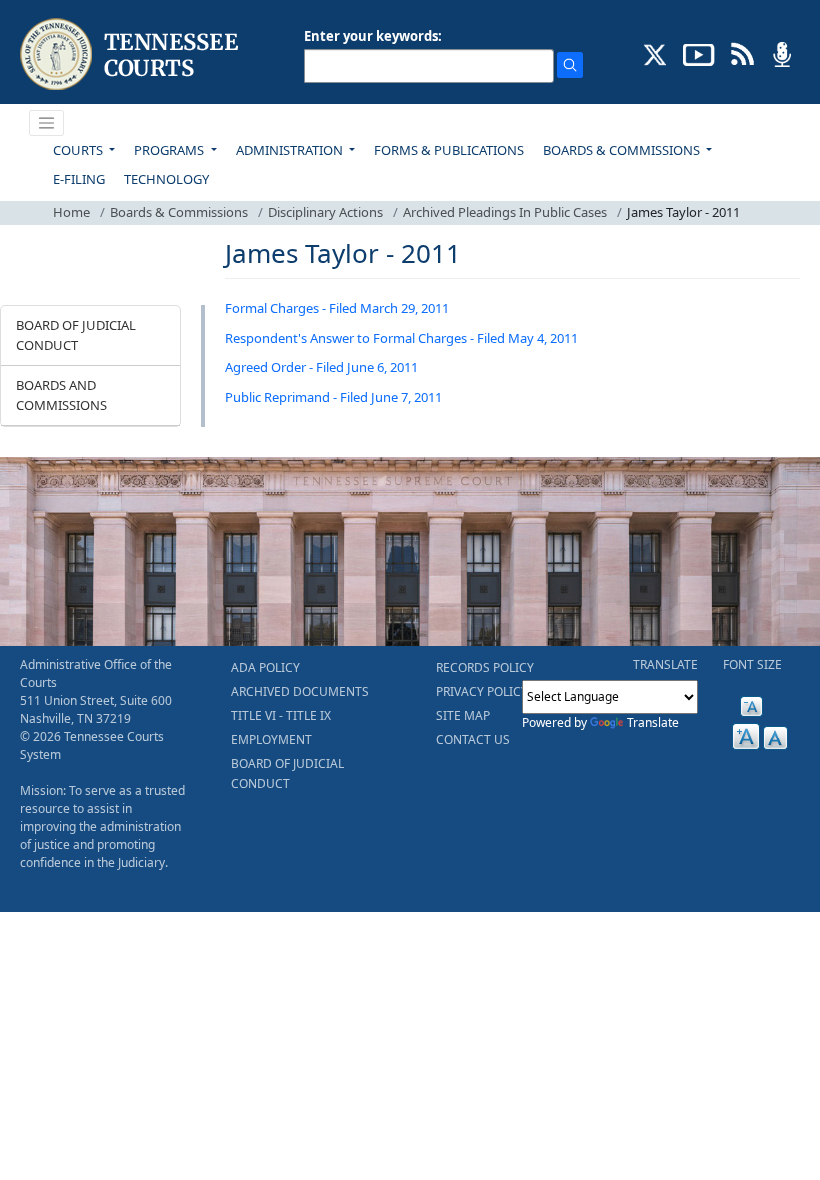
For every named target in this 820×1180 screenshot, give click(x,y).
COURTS (79, 150)
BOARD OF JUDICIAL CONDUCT (76, 335)
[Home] (131, 54)
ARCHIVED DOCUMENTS (300, 691)
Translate (653, 722)
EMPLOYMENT (271, 739)
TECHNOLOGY (166, 179)
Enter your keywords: (373, 36)
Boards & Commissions (179, 212)
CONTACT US (473, 739)
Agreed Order (265, 367)
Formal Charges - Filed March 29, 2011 (337, 308)
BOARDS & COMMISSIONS (623, 150)
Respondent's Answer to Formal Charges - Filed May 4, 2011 (401, 338)
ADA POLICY (265, 667)
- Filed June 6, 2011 (362, 367)
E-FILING (79, 179)
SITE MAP (463, 715)
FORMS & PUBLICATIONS (449, 150)
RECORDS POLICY (485, 667)
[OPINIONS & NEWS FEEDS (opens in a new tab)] (742, 53)
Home (71, 212)
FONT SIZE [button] (752, 664)
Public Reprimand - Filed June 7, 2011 (333, 397)
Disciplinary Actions (325, 212)
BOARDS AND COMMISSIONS (61, 395)
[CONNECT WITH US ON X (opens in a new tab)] (655, 53)
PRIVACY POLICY (482, 691)
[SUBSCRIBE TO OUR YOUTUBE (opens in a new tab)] (699, 53)
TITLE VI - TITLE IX (281, 715)
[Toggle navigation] (47, 123)
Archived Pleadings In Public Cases (505, 212)
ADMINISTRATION (291, 150)
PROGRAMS (170, 150)
